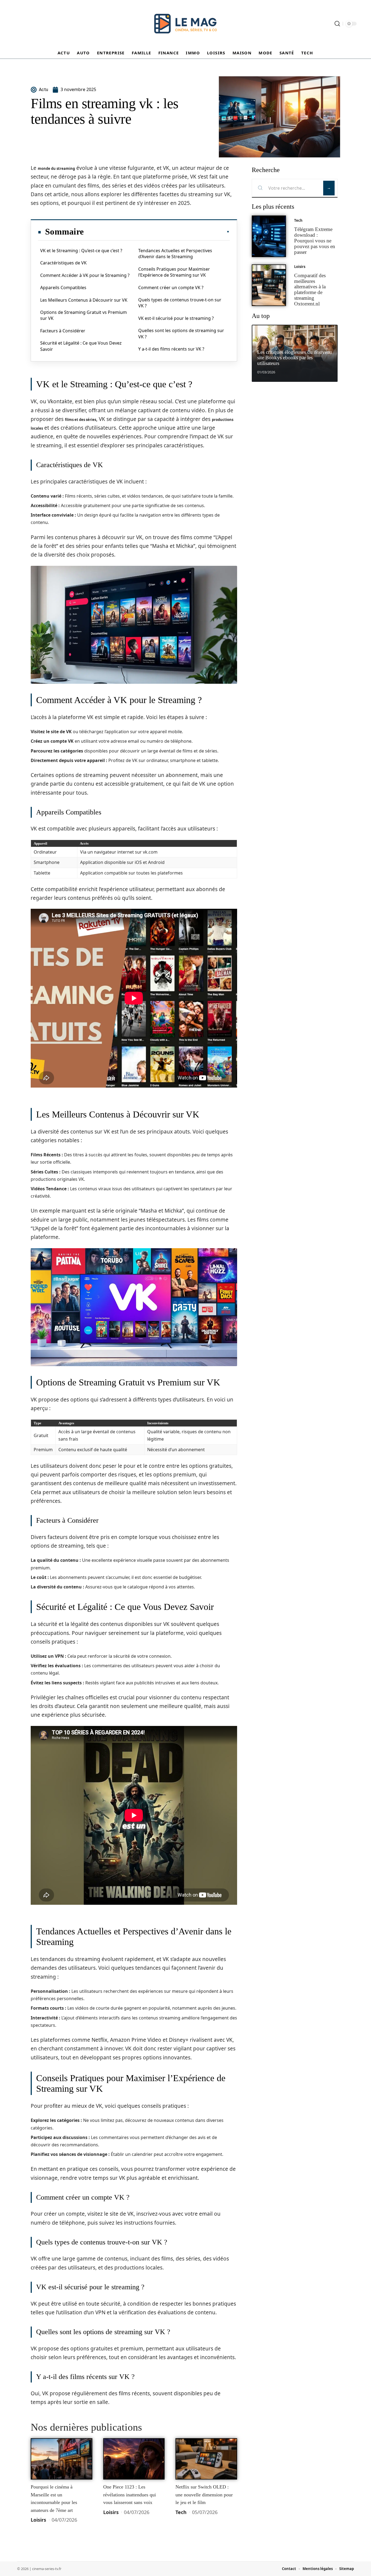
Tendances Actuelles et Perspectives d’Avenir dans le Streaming (175, 254)
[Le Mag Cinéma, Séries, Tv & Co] (185, 24)
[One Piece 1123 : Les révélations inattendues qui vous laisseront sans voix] (134, 2459)
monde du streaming (56, 168)
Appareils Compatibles (63, 288)
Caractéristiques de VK (63, 263)
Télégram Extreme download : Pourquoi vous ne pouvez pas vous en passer (315, 241)
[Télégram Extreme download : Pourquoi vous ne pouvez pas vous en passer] (269, 236)
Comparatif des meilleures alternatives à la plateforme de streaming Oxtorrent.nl (310, 290)
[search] (337, 24)
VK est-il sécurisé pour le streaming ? (176, 318)
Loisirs (38, 2520)
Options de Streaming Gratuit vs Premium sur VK (84, 315)
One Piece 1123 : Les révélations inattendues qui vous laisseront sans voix (130, 2495)
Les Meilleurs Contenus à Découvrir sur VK (84, 300)
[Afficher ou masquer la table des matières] (157, 232)
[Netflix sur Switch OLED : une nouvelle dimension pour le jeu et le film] (206, 2459)
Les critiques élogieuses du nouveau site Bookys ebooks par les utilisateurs (295, 358)
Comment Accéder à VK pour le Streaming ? (85, 275)
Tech (181, 2512)
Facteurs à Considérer (63, 331)
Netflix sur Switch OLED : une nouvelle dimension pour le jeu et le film (204, 2495)
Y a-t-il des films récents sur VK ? (171, 349)
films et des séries (81, 420)
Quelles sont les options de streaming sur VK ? (181, 333)
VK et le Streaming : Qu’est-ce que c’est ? (81, 251)
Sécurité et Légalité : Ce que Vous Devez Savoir (81, 346)
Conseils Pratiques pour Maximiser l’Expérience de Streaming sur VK (174, 272)
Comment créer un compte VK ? (171, 288)
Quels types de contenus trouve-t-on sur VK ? (180, 303)
